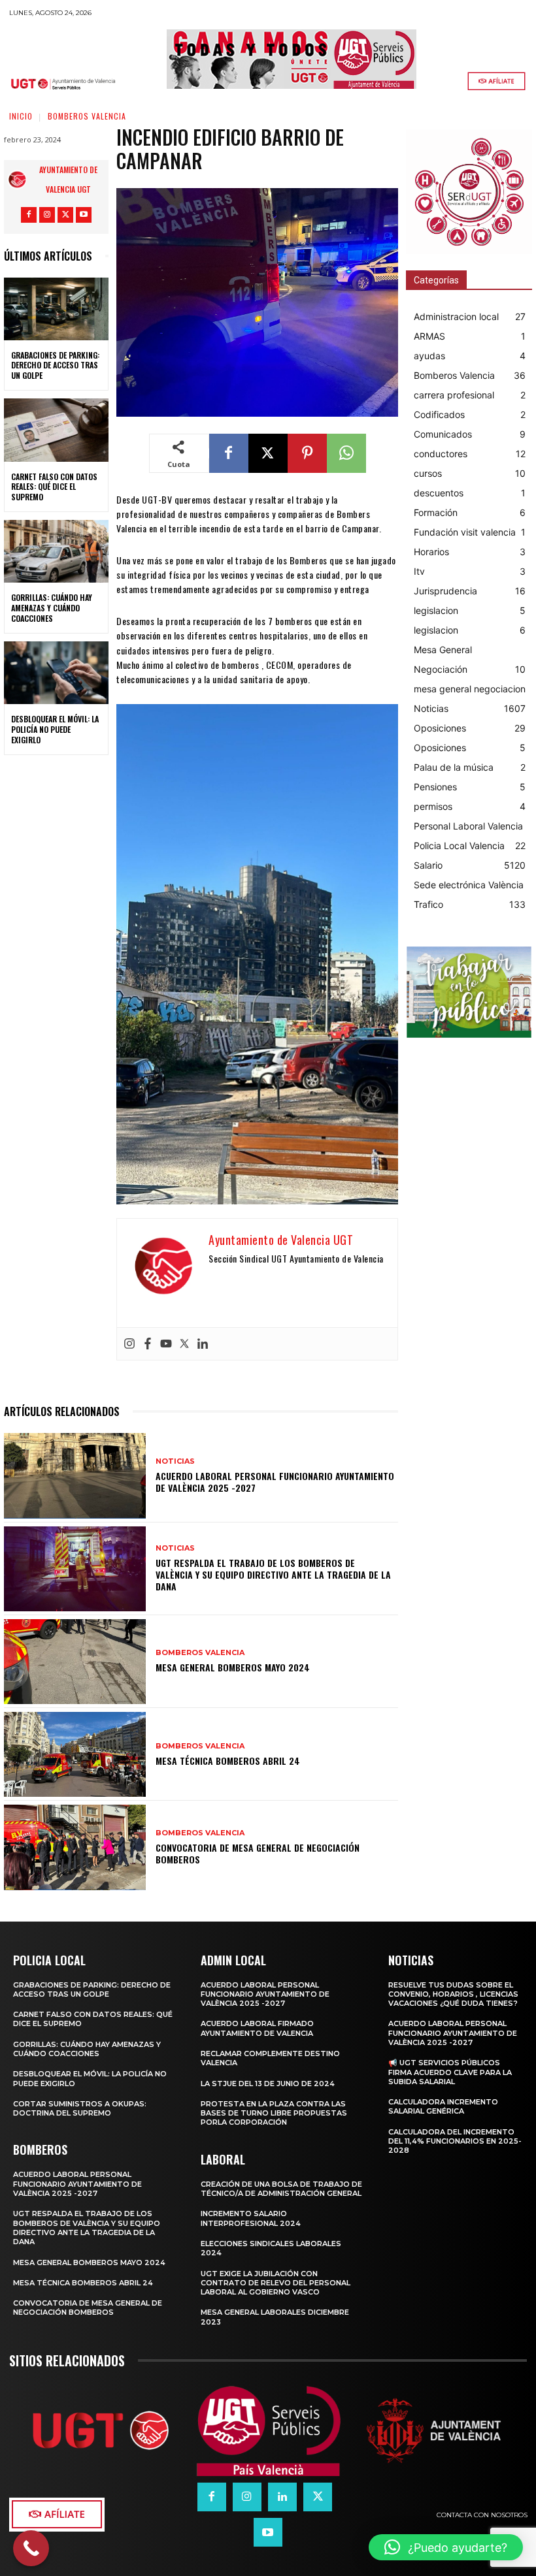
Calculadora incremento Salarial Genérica (443, 2106)
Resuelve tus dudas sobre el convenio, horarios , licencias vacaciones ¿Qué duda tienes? (453, 1994)
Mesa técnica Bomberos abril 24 (228, 1761)
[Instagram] (47, 215)
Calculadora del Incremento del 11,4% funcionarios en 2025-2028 (455, 2141)
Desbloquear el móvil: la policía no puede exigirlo (55, 729)
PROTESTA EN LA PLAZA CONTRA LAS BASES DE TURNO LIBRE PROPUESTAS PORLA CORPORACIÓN (274, 2113)
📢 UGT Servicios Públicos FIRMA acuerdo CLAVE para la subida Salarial (450, 2072)
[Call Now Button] (31, 2548)
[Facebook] (29, 215)
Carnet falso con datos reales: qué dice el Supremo (54, 487)
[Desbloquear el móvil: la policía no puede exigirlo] (56, 673)
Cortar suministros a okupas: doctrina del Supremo (80, 2108)
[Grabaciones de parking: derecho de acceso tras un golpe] (56, 309)
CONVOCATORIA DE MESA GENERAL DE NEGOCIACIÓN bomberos (258, 1853)
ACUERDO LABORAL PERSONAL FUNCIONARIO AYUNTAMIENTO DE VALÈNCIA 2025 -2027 (275, 1482)
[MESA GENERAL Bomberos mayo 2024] (75, 1662)
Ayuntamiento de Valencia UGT (68, 179)
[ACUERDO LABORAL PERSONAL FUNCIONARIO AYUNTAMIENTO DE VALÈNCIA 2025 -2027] (75, 1475)
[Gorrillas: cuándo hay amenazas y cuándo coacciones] (56, 551)
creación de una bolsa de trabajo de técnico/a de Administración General (281, 2189)
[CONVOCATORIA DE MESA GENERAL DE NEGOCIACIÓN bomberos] (75, 1847)
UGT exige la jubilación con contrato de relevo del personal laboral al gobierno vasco (276, 2283)
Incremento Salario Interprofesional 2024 (251, 2218)
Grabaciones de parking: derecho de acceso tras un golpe (55, 365)
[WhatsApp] (346, 453)
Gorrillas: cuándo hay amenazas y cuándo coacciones (52, 607)
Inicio (21, 116)
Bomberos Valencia (87, 116)
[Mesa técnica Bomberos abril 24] (75, 1754)
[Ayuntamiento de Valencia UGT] (20, 180)
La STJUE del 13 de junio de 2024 (268, 2084)
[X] (65, 215)
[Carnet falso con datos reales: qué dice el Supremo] (56, 430)
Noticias (175, 1461)
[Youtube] (84, 215)
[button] (446, 2547)
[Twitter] (184, 1344)
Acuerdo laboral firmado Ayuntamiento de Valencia (257, 2028)
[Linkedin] (203, 1344)
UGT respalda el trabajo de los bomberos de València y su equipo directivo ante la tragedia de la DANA (273, 1574)
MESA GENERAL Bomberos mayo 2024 (233, 1667)
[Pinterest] (307, 453)
